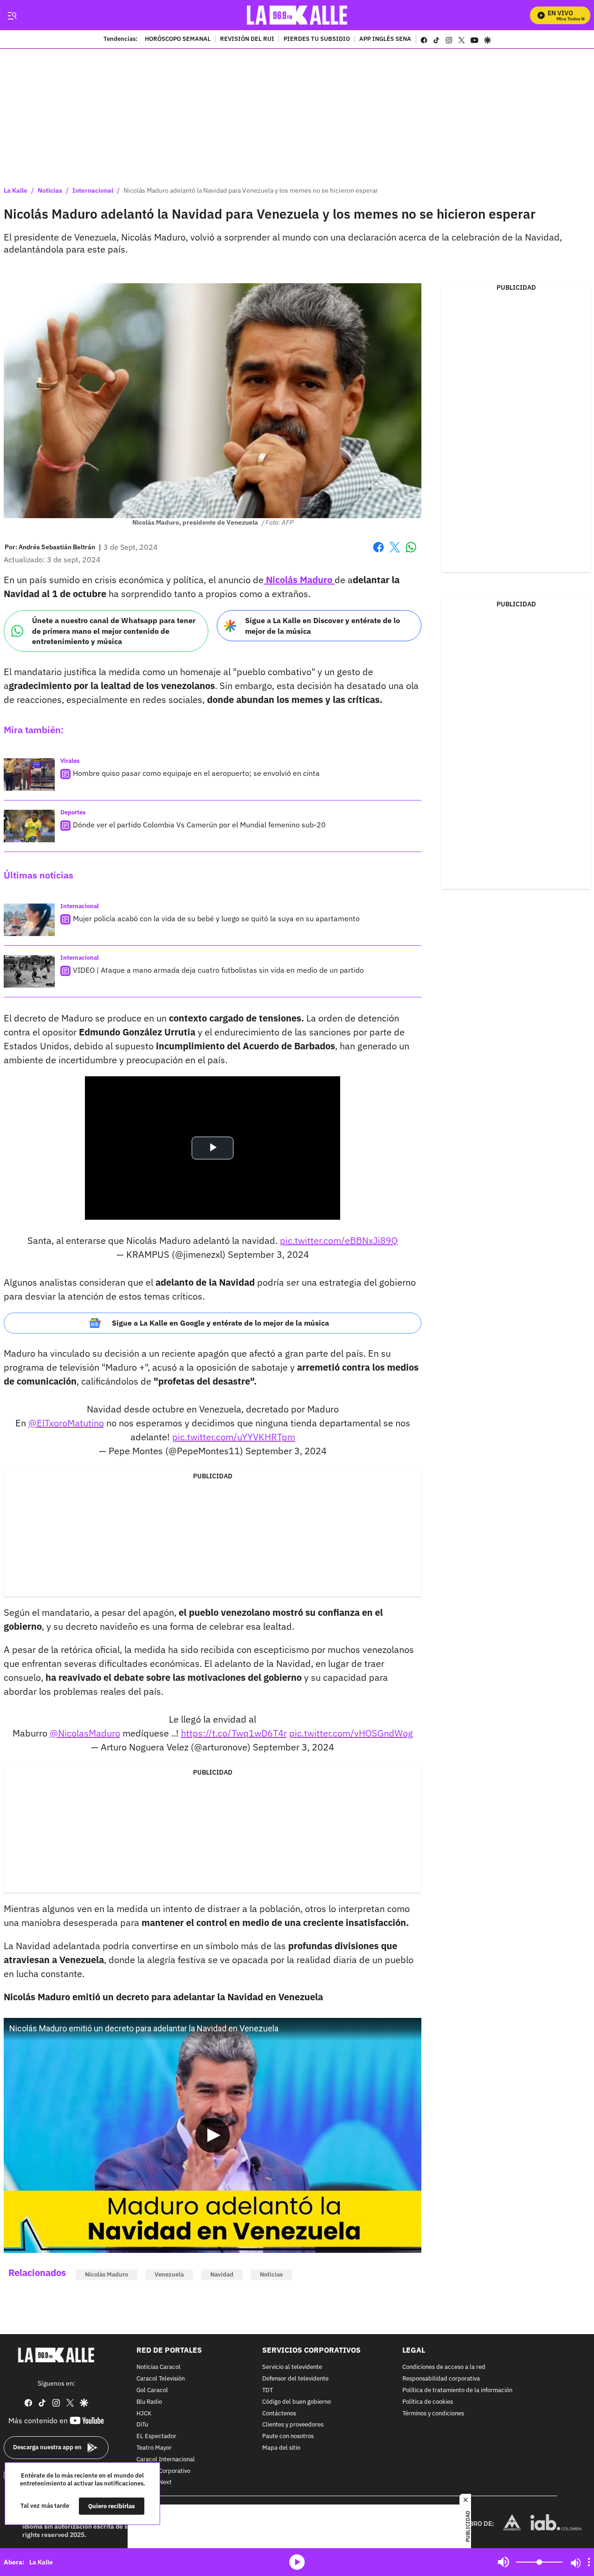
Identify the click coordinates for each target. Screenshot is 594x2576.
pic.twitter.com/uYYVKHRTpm (234, 1437)
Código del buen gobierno (297, 2402)
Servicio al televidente (292, 2367)
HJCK (144, 2413)
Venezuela (169, 2274)
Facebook (378, 553)
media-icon (297, 2562)
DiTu (142, 2425)
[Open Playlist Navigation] (589, 2562)
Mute (504, 2562)
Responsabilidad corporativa (441, 2379)
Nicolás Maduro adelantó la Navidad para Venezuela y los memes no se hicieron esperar (251, 190)
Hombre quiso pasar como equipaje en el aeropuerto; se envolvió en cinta (196, 773)
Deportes (73, 812)
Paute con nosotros (288, 2436)
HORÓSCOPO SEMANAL (178, 39)
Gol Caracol (152, 2391)
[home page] (297, 15)
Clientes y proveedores (293, 2425)
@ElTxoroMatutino (66, 1423)
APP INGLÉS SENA (385, 39)
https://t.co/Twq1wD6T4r (234, 1733)
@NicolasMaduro (85, 1733)
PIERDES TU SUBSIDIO (317, 39)
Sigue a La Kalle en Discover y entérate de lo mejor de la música (323, 626)
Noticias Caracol (158, 2367)
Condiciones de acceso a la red (444, 2367)
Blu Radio (149, 2402)
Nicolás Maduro (107, 2274)
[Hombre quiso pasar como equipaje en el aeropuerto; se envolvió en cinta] (29, 774)
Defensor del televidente (295, 2379)
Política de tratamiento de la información (457, 2391)
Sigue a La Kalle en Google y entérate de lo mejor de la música (220, 1323)
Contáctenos (279, 2413)
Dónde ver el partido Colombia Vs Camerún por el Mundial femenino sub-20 (199, 825)
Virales (70, 761)
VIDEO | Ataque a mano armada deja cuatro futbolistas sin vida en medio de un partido (218, 970)
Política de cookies (428, 2402)
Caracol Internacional (166, 2459)
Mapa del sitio (281, 2448)
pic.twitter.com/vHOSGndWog (351, 1733)
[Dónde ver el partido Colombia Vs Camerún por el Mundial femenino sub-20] (29, 826)
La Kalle (16, 190)
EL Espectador (156, 2436)
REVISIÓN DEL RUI (247, 39)
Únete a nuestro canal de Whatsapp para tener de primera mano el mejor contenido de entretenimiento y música (114, 631)
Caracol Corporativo (163, 2471)
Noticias (50, 190)
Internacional (93, 190)
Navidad (222, 2274)
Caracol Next (154, 2482)
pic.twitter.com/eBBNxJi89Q (339, 1240)
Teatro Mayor (154, 2448)
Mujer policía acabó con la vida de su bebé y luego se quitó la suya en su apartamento (216, 918)
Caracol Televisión (161, 2379)
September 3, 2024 (268, 1254)
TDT (268, 2391)
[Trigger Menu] (12, 15)
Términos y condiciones (433, 2413)
